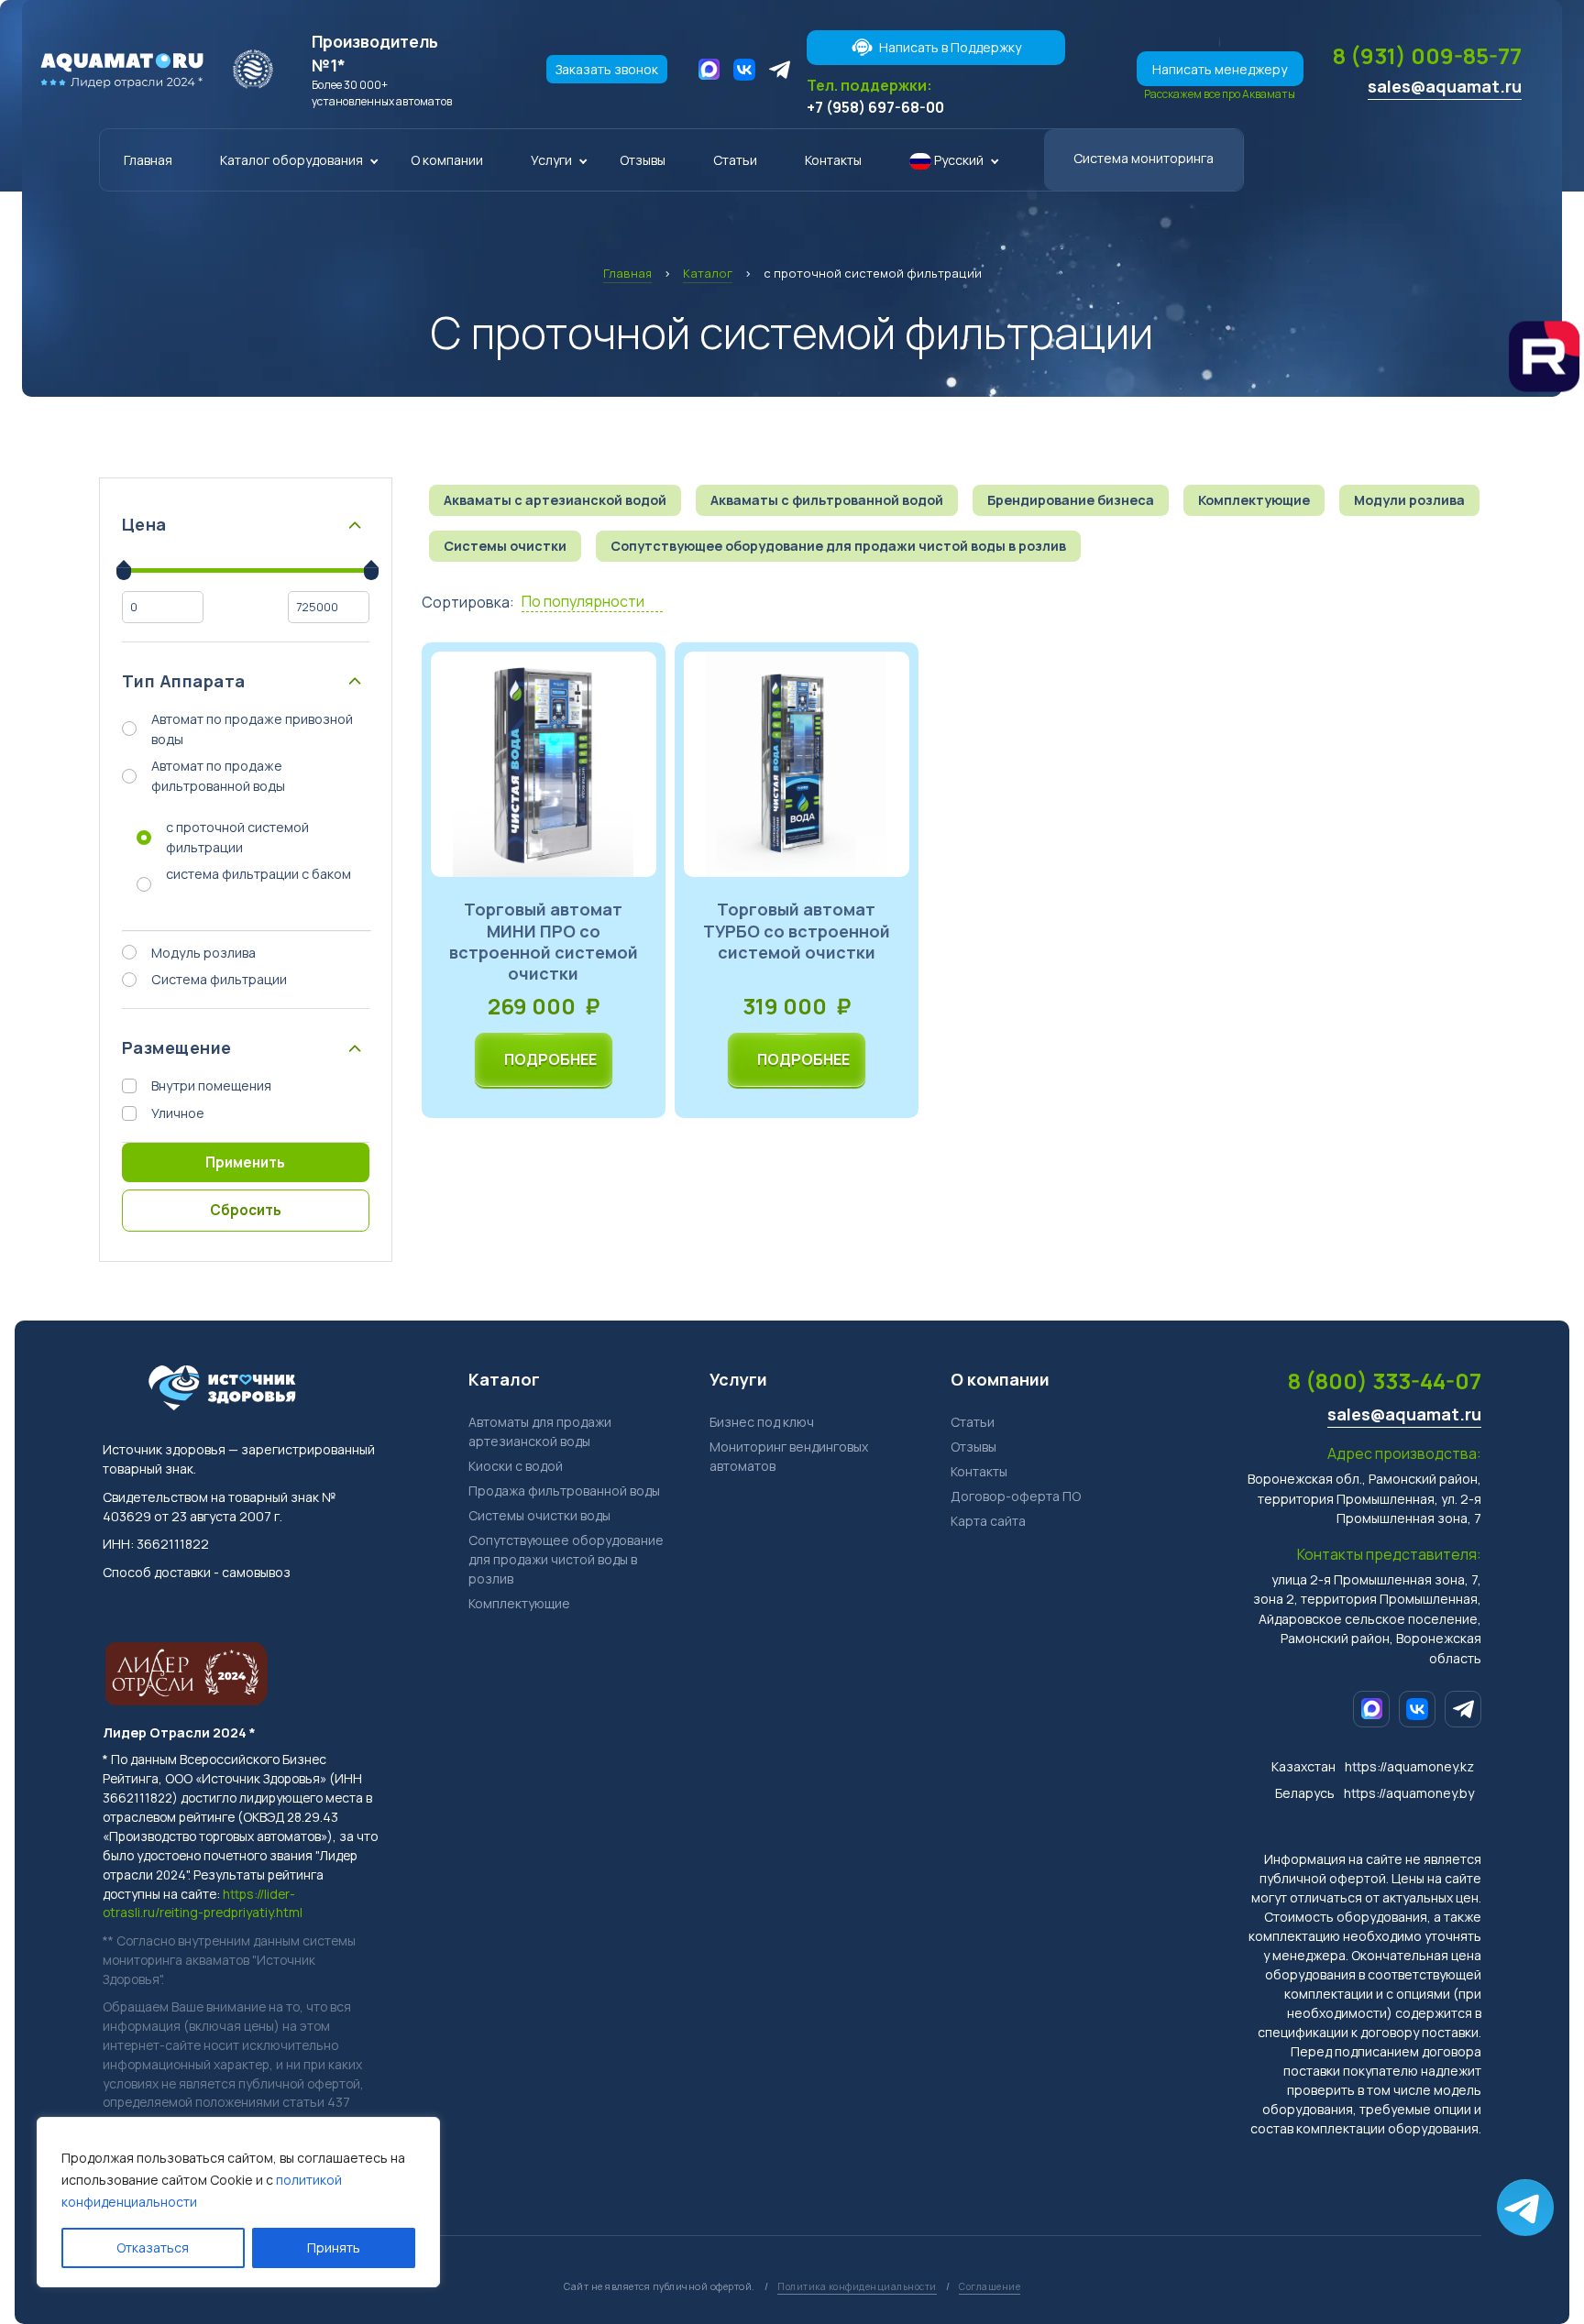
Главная (148, 160)
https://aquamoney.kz (1409, 1766)
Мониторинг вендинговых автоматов (789, 1456)
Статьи (735, 160)
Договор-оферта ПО (1016, 1496)
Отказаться (153, 2247)
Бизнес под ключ (762, 1422)
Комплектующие (519, 1603)
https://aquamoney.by (1409, 1793)
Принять (334, 2247)
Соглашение (990, 2286)
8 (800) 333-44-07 (1385, 1381)
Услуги (551, 160)
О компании (447, 160)
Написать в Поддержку (950, 47)
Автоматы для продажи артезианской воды (540, 1431)
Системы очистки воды (539, 1515)
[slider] (124, 570)
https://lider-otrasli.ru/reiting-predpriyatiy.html (203, 1903)
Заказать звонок (607, 69)
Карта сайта (988, 1521)
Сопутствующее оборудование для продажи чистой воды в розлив (566, 1559)
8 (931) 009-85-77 (1427, 55)
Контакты (833, 160)
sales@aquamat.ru (1445, 86)
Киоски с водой (516, 1466)
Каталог (504, 1379)
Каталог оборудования (291, 160)
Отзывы (643, 160)
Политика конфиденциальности (857, 2286)
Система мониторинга (1144, 158)
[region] (238, 2202)
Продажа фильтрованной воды (564, 1491)
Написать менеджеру (1220, 69)
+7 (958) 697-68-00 (875, 107)
